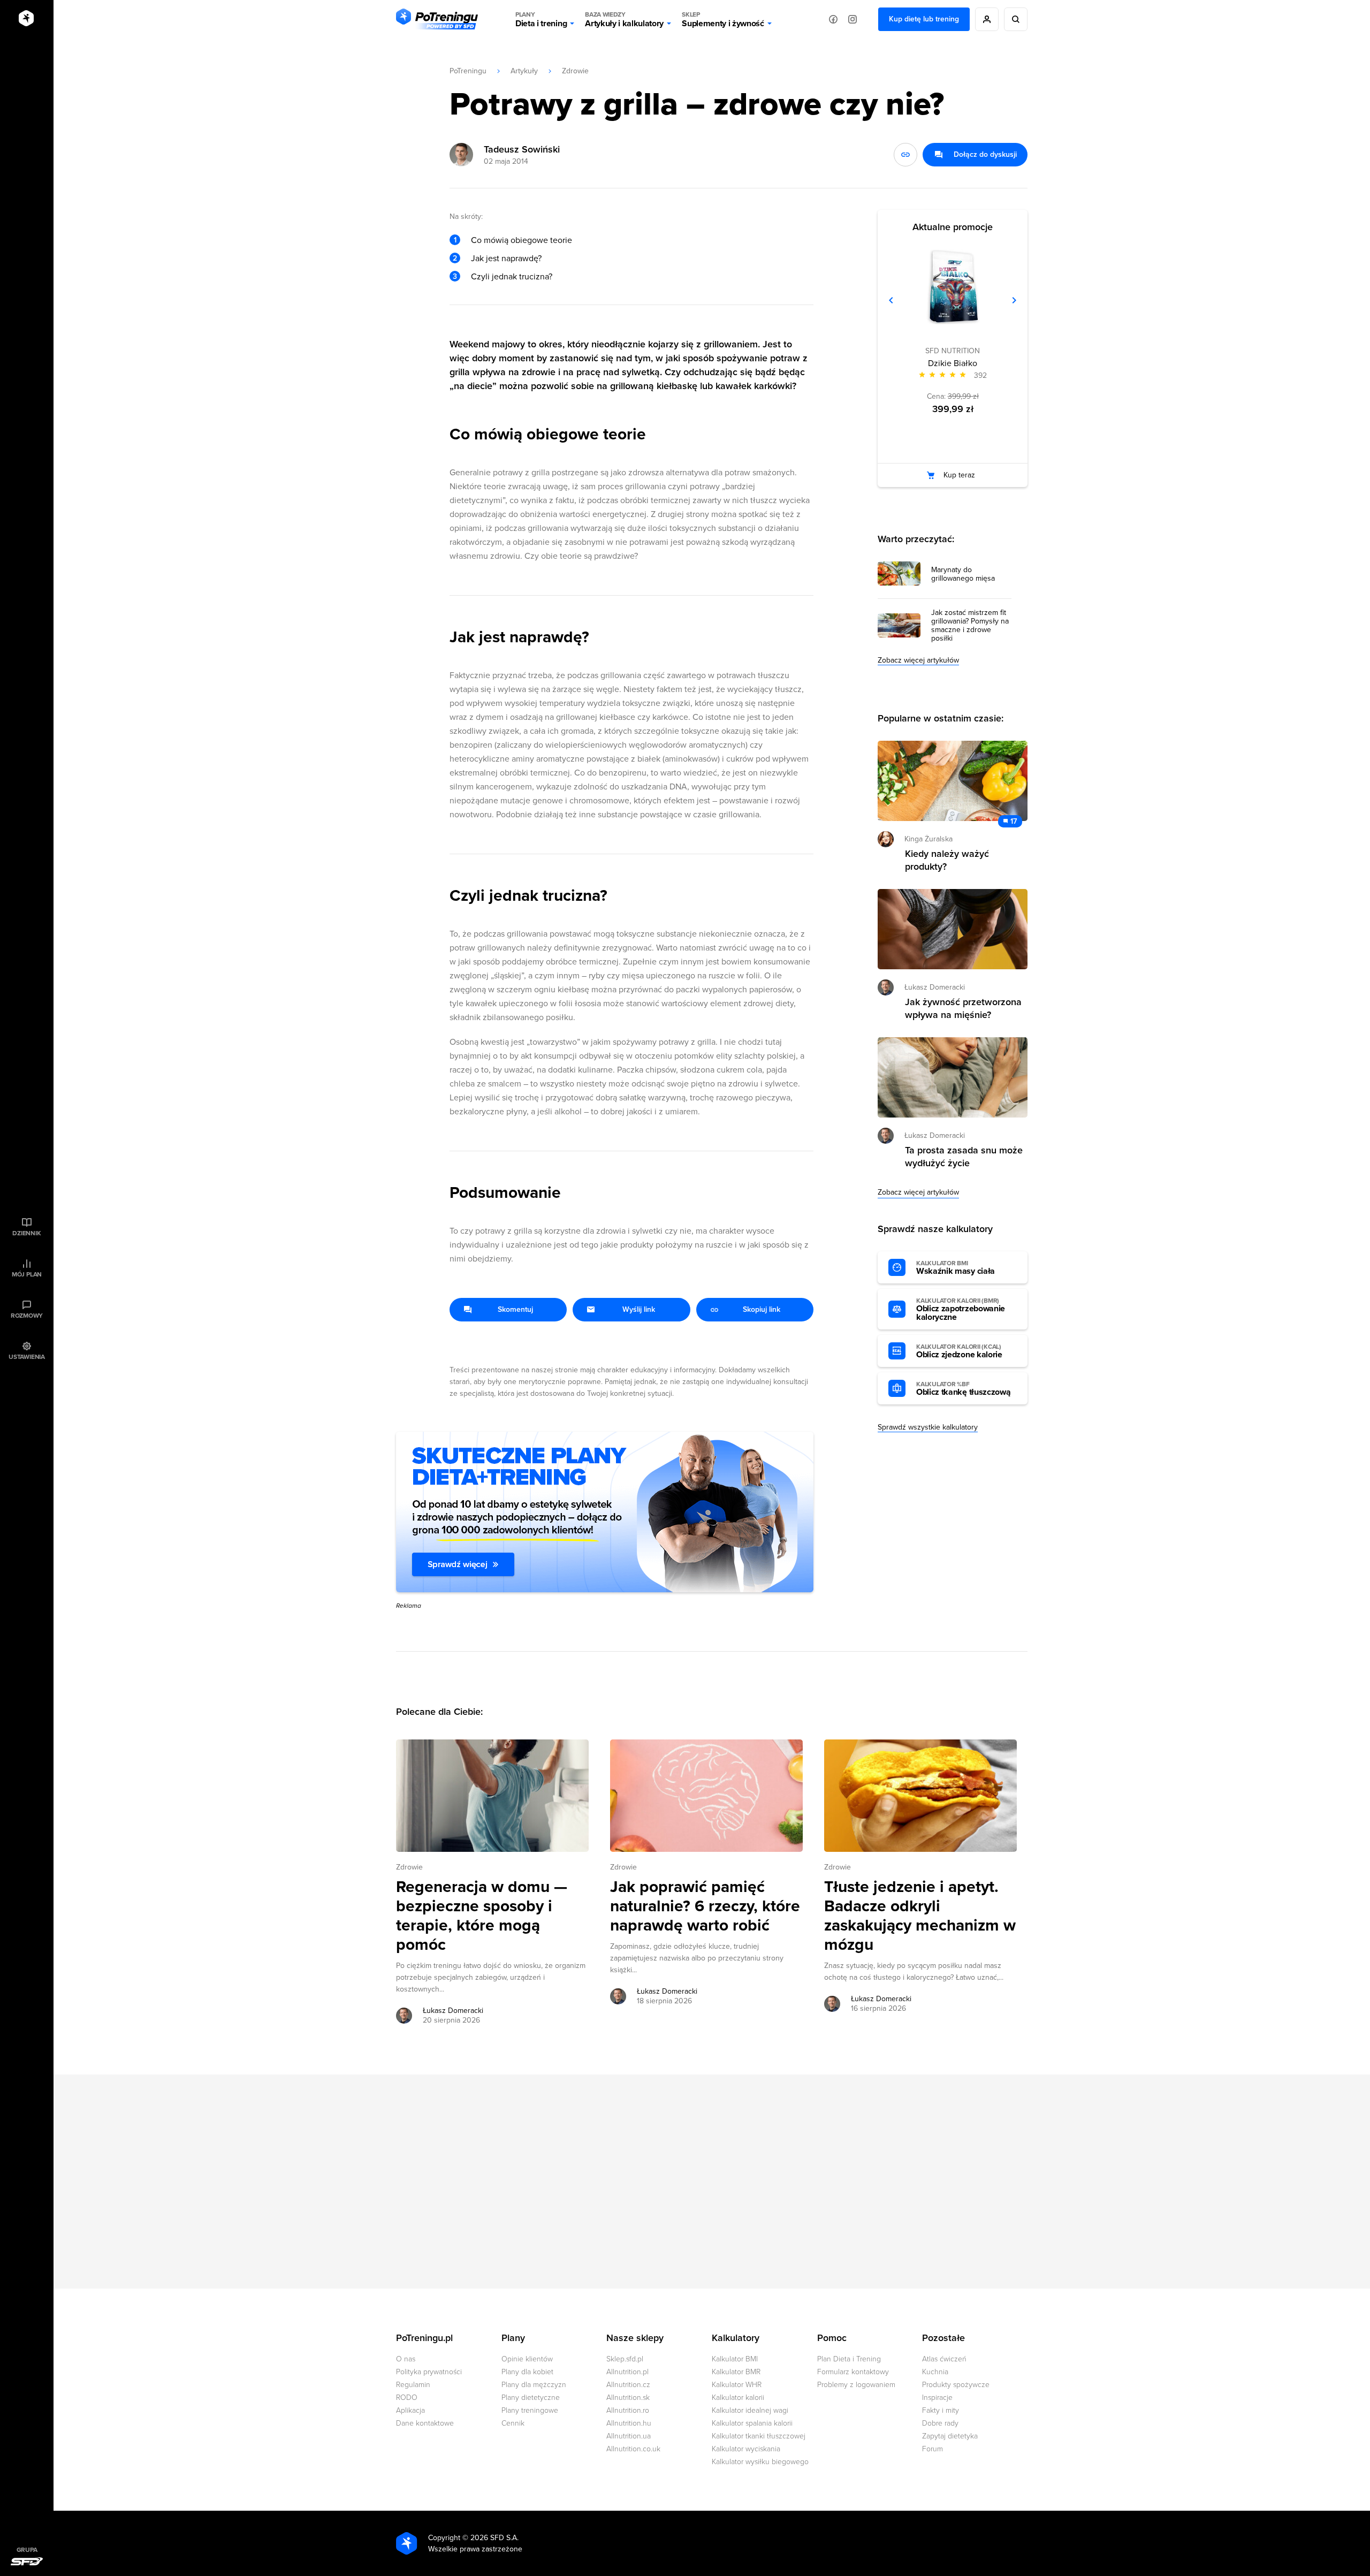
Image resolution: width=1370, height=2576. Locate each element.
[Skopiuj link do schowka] (905, 155)
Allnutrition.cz (628, 2385)
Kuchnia (935, 2372)
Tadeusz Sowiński (522, 149)
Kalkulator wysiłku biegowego (760, 2462)
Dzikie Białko (953, 363)
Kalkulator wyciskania (746, 2449)
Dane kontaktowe (425, 2423)
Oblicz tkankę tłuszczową (963, 1389)
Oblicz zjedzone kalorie (959, 1351)
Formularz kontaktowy (853, 2372)
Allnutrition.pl (627, 2372)
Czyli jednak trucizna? (512, 277)
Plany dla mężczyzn (534, 2385)
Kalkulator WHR (737, 2385)
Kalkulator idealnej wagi (750, 2410)
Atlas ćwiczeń (944, 2359)
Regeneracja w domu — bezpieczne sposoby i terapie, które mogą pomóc (482, 1916)
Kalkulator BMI (735, 2359)
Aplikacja (410, 2410)
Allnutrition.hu (629, 2423)
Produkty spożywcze (956, 2385)
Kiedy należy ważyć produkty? (947, 860)
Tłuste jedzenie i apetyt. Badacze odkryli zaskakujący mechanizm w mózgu (920, 1916)
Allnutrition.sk (628, 2398)
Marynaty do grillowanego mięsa (963, 574)
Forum (933, 2449)
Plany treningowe (530, 2410)
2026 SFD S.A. (494, 2538)
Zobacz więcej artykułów (918, 660)
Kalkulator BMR (736, 2372)
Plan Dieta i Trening (849, 2359)
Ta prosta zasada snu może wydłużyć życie (964, 1157)
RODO (407, 2398)
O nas (406, 2359)
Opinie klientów (527, 2359)
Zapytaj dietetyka (950, 2436)
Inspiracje (937, 2398)
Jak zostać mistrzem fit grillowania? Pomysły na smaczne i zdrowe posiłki (970, 626)
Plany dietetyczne (531, 2398)
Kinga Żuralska (928, 839)
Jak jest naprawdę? (506, 259)
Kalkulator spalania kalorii (752, 2423)
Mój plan (27, 1274)
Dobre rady (940, 2423)
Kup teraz (959, 475)
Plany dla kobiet (527, 2372)
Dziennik (26, 1233)
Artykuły (524, 71)
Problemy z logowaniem (856, 2385)
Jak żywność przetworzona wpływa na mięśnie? (963, 1008)
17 (1014, 821)
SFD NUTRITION (953, 351)
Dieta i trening (541, 20)
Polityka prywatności (429, 2372)
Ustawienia (27, 1357)
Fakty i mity (941, 2410)
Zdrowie (575, 71)
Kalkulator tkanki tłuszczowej (759, 2436)
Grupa (27, 2550)
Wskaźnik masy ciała (956, 1268)
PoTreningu (468, 71)
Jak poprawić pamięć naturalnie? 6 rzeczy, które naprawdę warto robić (705, 1906)
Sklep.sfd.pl (625, 2359)
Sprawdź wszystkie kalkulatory (928, 1427)
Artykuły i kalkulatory (624, 20)
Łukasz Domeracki (453, 2011)
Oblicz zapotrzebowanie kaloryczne (961, 1310)
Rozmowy (27, 1316)
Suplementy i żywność (723, 20)
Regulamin (413, 2385)
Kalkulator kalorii (738, 2398)
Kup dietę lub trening (924, 19)
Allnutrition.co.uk (633, 2449)
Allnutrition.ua (629, 2436)
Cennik (513, 2423)
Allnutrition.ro (628, 2410)
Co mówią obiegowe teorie (522, 240)
